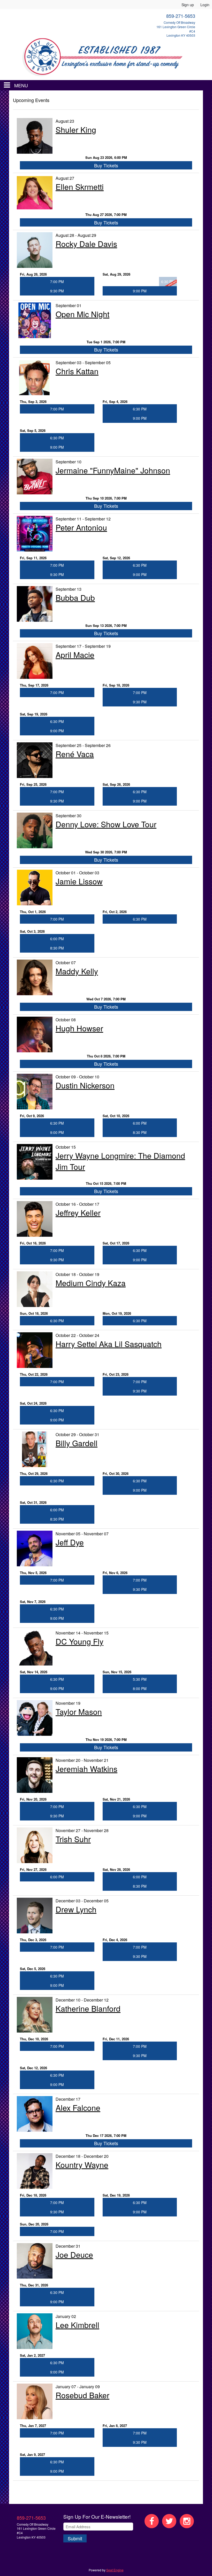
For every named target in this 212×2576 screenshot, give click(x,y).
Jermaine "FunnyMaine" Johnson (113, 470)
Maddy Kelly (77, 971)
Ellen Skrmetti (80, 187)
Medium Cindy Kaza (91, 1283)
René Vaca (75, 754)
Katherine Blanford (88, 2008)
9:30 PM (57, 291)
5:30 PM (140, 1679)
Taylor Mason (79, 1712)
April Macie (75, 655)
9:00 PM (140, 291)
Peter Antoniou (81, 527)
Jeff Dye (70, 1542)
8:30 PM (57, 948)
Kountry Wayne (82, 2165)
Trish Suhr (73, 1839)
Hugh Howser (79, 1028)
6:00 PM (57, 939)
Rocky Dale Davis (86, 244)
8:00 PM (140, 1688)
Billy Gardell (77, 1443)
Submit (75, 2538)
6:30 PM (140, 409)
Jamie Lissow (79, 881)
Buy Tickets (106, 165)
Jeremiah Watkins (86, 1769)
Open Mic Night (82, 314)
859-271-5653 (31, 2518)
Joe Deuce (74, 2255)
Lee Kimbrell (77, 2325)
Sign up (188, 5)
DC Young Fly (79, 1641)
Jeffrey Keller (78, 1213)
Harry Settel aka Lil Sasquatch (109, 1344)
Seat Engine (115, 2570)
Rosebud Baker (82, 2395)
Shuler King (76, 130)
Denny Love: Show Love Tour (106, 824)
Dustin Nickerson (85, 1085)
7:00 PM (57, 282)
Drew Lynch (76, 1909)
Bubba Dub (75, 598)
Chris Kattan (77, 371)
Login (205, 5)
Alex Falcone (78, 2108)
